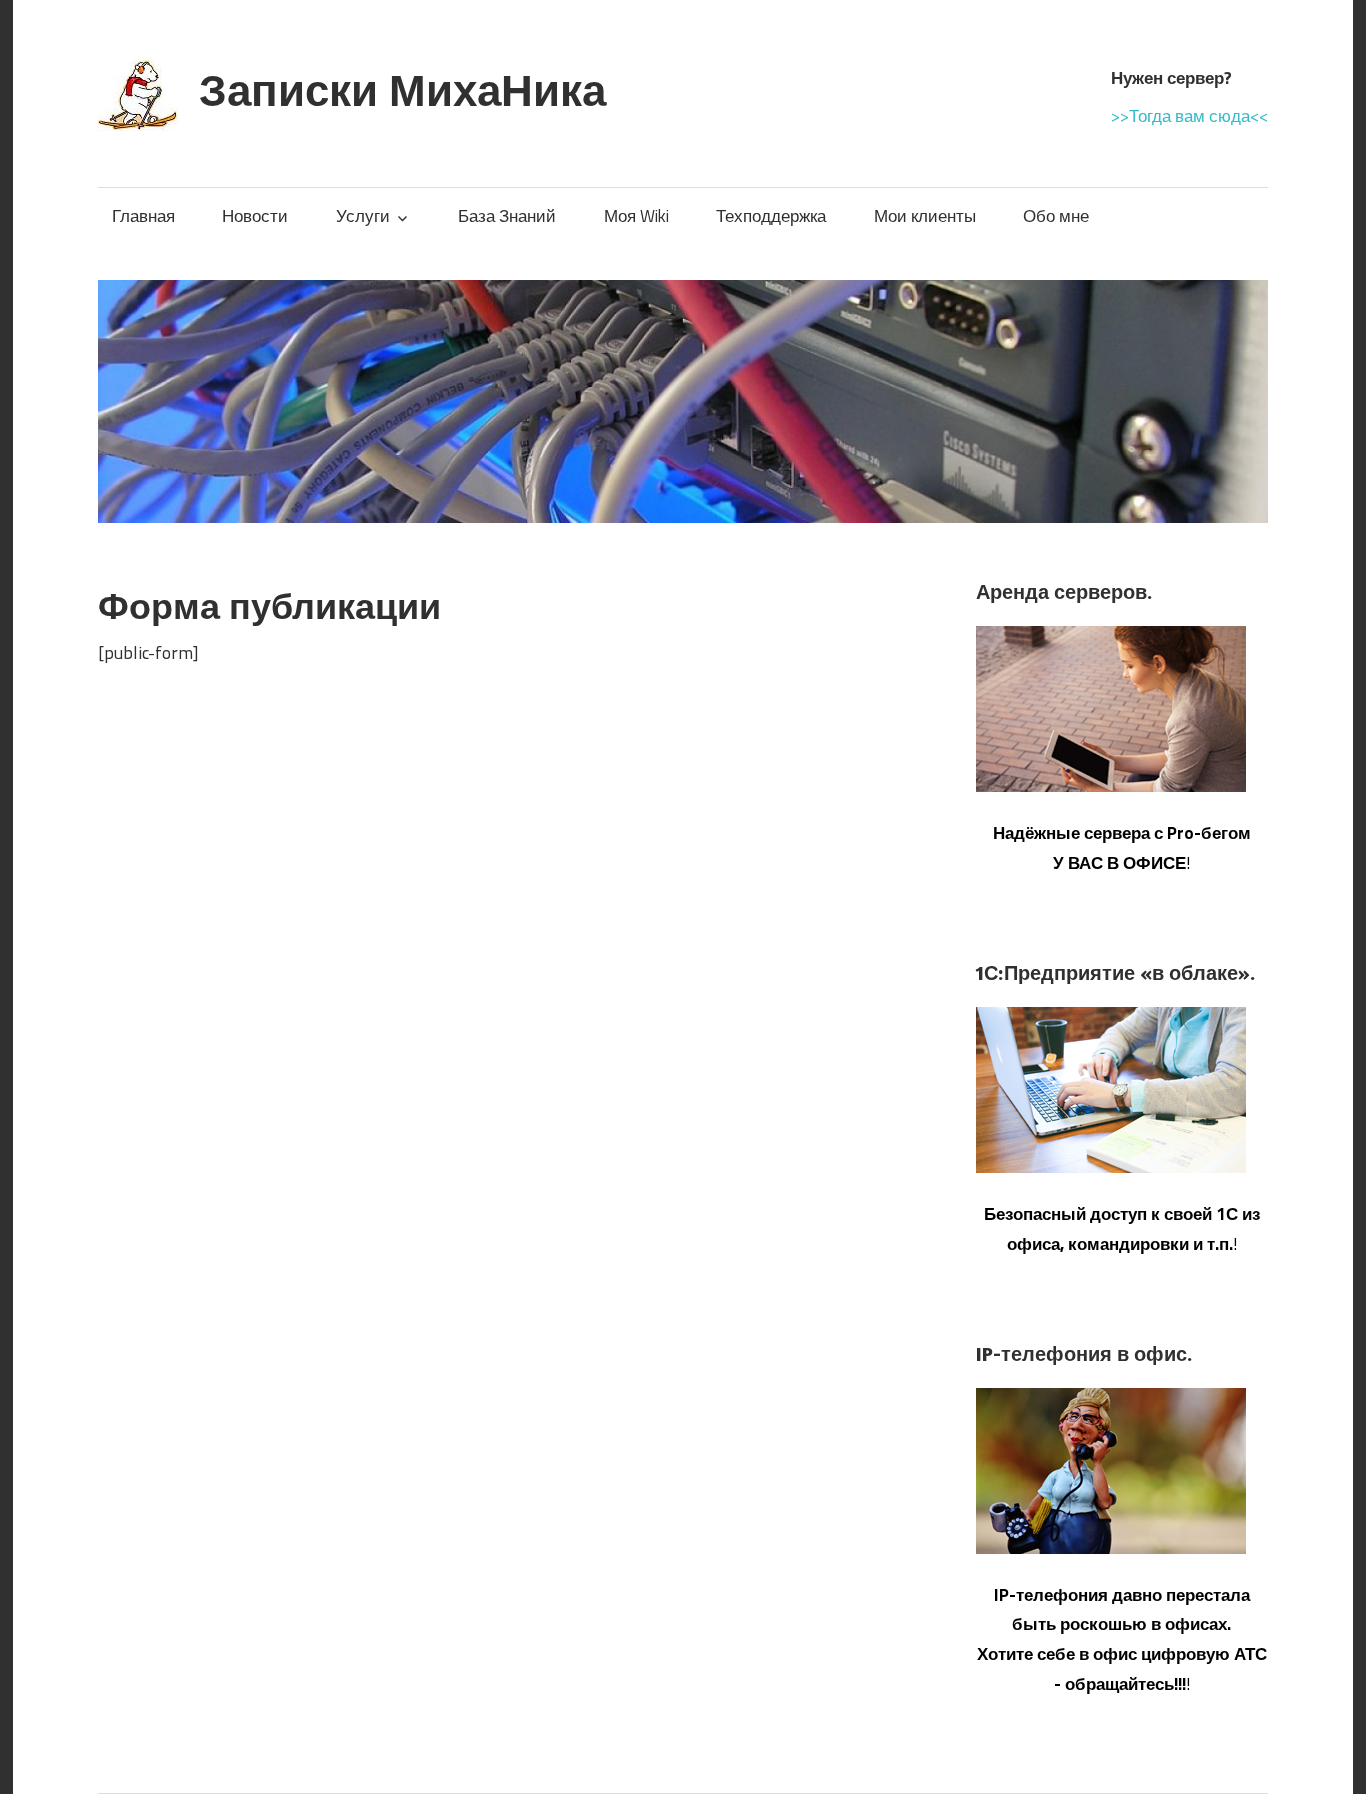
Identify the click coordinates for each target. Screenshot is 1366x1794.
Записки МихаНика (402, 89)
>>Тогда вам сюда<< (1189, 116)
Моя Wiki (636, 216)
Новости (255, 216)
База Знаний (507, 216)
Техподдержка (771, 216)
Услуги (363, 216)
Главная (143, 216)
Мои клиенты (925, 216)
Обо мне (1056, 216)
